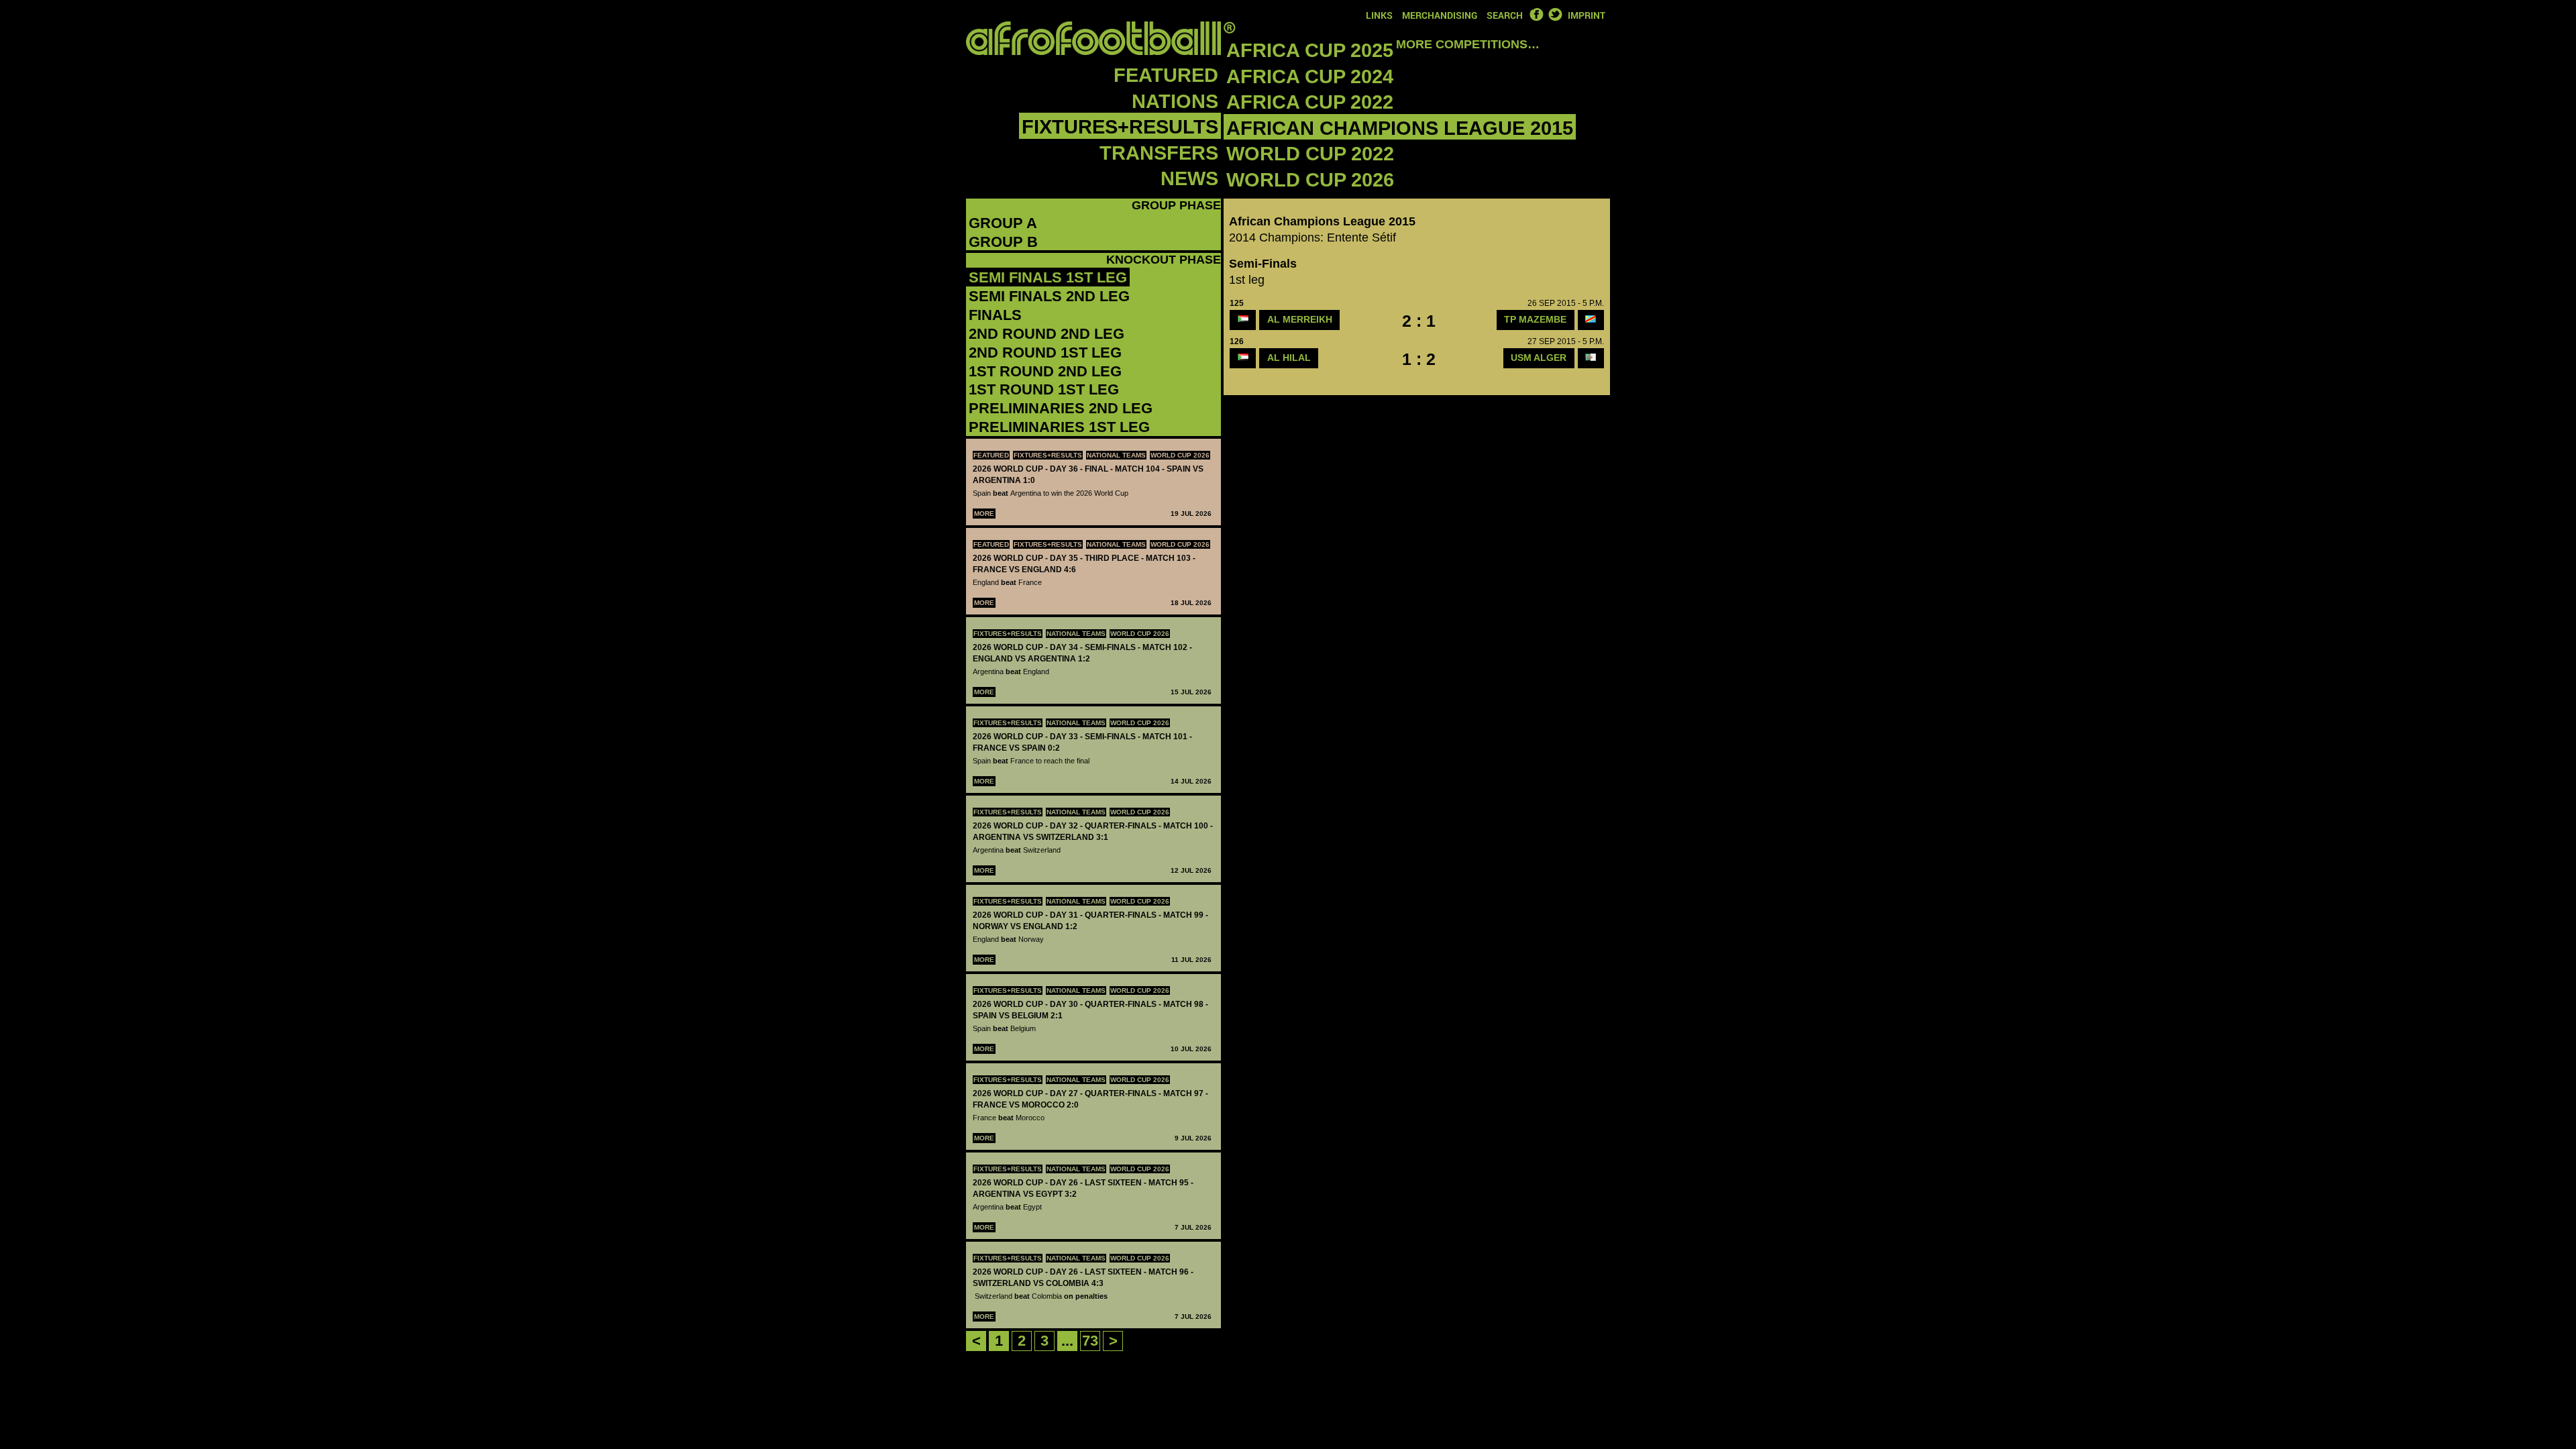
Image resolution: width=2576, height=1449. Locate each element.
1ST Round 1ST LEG (1044, 389)
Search (1505, 15)
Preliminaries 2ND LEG (1061, 408)
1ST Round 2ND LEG (1045, 371)
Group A (1003, 223)
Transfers (1159, 153)
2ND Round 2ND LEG (1046, 334)
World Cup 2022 (1310, 154)
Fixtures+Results (1120, 127)
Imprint (1587, 15)
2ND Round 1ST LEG (1045, 353)
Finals (995, 315)
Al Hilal (1289, 358)
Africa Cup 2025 (1310, 50)
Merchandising (1440, 15)
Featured (1166, 75)
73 (1090, 1341)
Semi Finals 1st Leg (1048, 277)
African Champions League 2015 (1400, 128)
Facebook (1536, 14)
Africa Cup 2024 (1310, 76)
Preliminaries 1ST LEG (1059, 427)
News (1189, 178)
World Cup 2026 (1310, 180)
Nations (1175, 101)
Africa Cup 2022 (1310, 102)
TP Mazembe (1535, 319)
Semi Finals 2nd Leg (1049, 296)
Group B (1003, 242)
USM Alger (1539, 358)
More (984, 514)
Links (1379, 15)
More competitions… (1468, 44)
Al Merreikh (1300, 319)
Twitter (1555, 14)
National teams (1116, 455)
